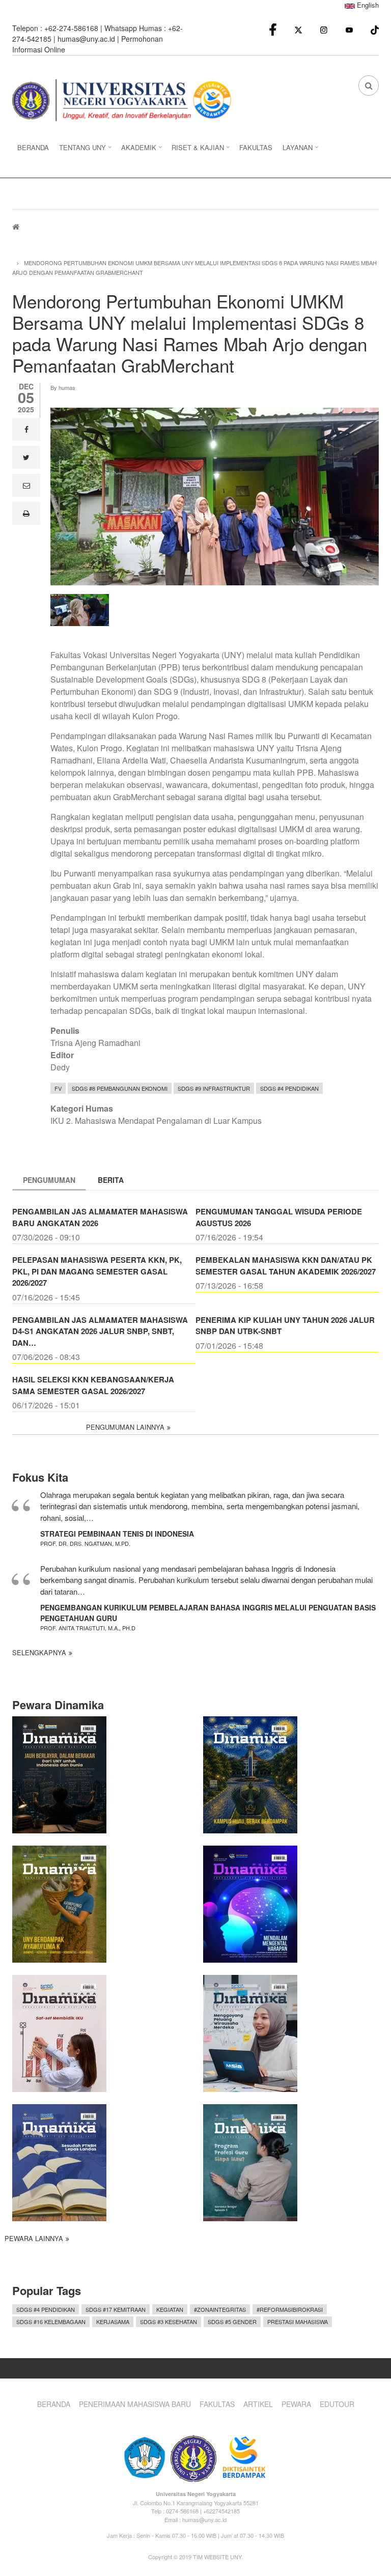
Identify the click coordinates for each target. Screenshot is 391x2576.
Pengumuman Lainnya (125, 1427)
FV (58, 1088)
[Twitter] (298, 29)
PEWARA (296, 2404)
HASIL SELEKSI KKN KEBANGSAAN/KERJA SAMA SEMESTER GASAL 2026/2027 (93, 1385)
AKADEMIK (136, 150)
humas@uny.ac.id (86, 39)
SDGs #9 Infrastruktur (214, 1088)
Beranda (54, 2404)
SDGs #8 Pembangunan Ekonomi (120, 1088)
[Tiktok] (375, 29)
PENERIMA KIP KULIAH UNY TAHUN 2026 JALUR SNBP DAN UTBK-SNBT (285, 1326)
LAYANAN (295, 150)
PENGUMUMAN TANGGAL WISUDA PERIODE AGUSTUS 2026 (279, 1217)
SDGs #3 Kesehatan (169, 2322)
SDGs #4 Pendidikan (289, 1088)
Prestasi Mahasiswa (298, 2322)
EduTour (337, 2404)
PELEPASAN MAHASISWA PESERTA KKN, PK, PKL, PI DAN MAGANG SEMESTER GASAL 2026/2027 (97, 1271)
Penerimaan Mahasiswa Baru (135, 2404)
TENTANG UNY (80, 150)
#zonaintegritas (220, 2309)
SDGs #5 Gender (232, 2322)
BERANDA (33, 147)
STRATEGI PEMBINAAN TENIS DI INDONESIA (117, 1534)
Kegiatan (170, 2309)
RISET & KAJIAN (195, 150)
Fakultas (217, 2404)
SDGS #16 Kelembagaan (51, 2322)
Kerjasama (113, 2322)
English (367, 5)
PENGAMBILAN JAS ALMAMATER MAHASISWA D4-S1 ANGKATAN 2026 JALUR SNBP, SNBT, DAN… (100, 1331)
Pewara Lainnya (34, 2238)
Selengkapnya (39, 1652)
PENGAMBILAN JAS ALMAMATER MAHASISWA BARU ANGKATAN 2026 (100, 1217)
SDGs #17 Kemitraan (116, 2309)
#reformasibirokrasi (290, 2309)
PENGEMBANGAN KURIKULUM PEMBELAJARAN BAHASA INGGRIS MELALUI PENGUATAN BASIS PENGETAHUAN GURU (208, 1613)
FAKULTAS (256, 147)
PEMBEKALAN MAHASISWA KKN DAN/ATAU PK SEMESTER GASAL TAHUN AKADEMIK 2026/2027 (286, 1266)
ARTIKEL (258, 2404)
